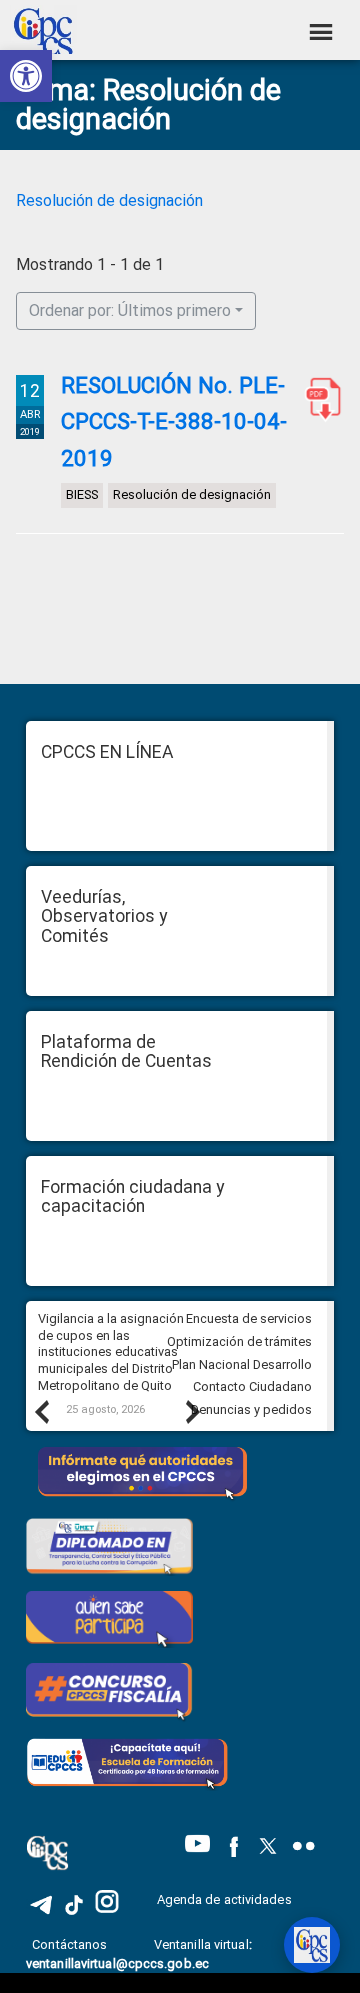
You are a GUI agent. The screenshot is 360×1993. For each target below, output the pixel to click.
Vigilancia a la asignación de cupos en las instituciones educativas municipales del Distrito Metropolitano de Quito (111, 1352)
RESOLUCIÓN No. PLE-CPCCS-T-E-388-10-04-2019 (174, 421)
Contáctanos (71, 1944)
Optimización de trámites (239, 1341)
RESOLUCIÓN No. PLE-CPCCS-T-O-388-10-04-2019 (319, 399)
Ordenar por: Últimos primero (130, 310)
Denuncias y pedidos (251, 1409)
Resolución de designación (109, 200)
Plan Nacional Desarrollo (242, 1364)
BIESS (82, 494)
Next (192, 1411)
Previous (41, 1411)
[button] (26, 76)
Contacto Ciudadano (252, 1386)
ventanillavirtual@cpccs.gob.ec (117, 1963)
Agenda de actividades (224, 1899)
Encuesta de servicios (249, 1318)
